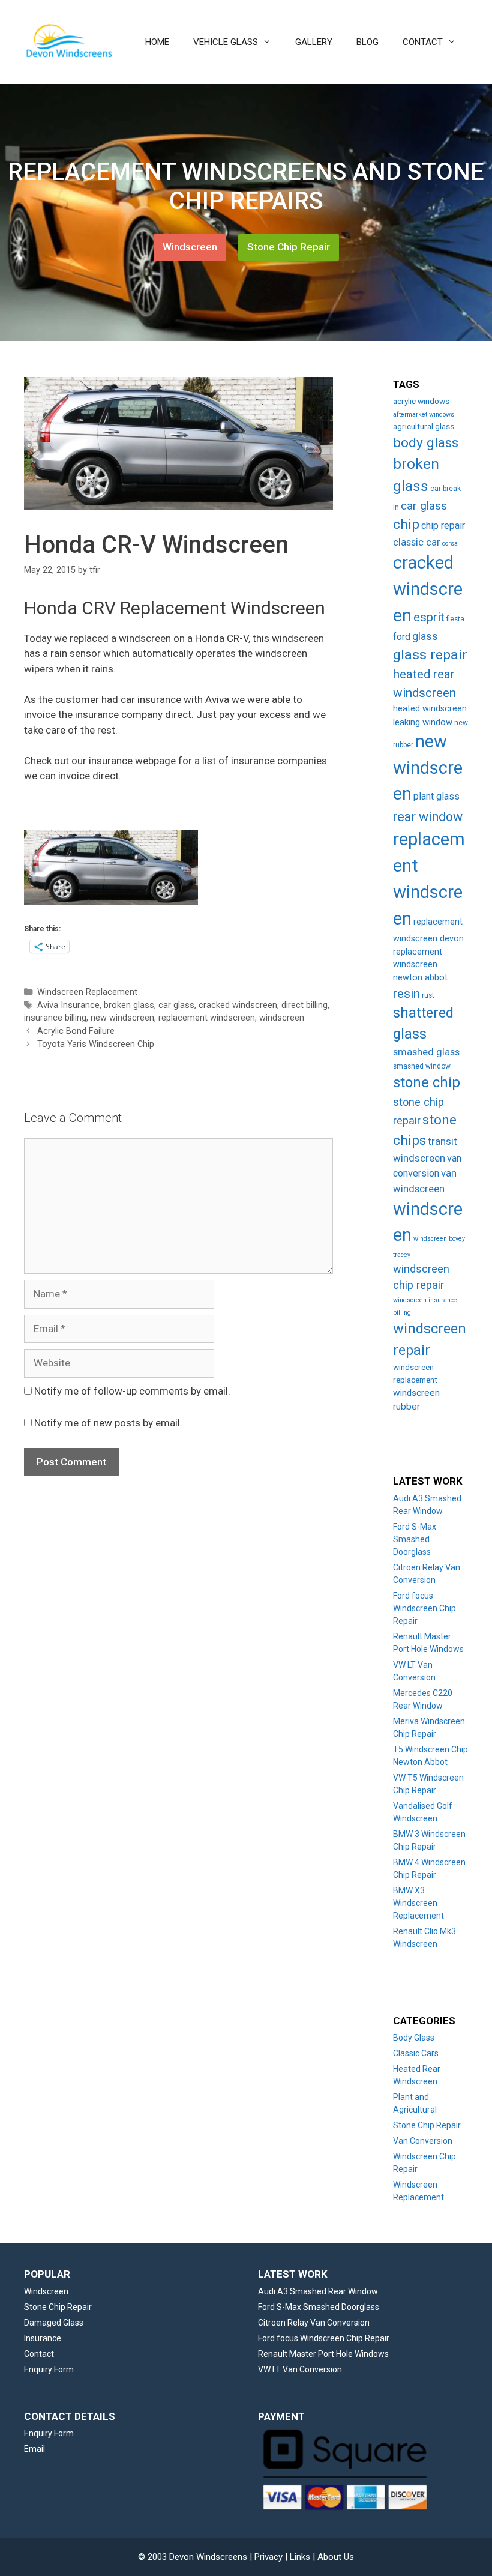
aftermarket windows (424, 415)
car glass (176, 1005)
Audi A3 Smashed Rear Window (318, 2291)
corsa (450, 544)
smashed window (422, 1066)
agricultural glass (424, 426)
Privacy (268, 2557)
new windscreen (122, 1018)
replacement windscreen (207, 1018)
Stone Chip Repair (289, 247)
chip (406, 524)
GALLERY (314, 42)
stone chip (427, 1082)
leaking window (423, 722)
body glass (426, 443)
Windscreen (190, 247)
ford (402, 637)
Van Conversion (423, 2141)
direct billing (304, 1005)
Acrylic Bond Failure (76, 1031)
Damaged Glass (54, 2323)
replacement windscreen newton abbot (420, 965)
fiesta (455, 619)
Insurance (43, 2338)
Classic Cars (416, 2053)
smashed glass (426, 1052)
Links (300, 2557)
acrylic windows (421, 401)
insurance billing (55, 1018)
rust (428, 995)
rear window (428, 817)
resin (406, 994)
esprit (429, 617)
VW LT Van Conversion (300, 2369)
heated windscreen (430, 709)
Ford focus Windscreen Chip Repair (424, 1608)
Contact (39, 2354)
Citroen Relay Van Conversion (314, 2323)
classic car (417, 542)
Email (34, 2449)
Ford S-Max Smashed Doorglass (415, 1539)
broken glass (129, 1005)
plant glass (436, 796)
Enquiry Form (49, 2369)
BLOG (367, 42)
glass (425, 636)
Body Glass (414, 2038)
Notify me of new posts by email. (108, 1423)
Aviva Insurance (68, 1005)
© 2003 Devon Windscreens (193, 2557)
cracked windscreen (238, 1005)
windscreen (282, 1018)
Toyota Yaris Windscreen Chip (96, 1044)
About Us (336, 2557)
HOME (157, 42)
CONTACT (423, 42)
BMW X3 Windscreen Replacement (418, 1903)
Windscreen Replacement (87, 992)
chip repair (443, 526)
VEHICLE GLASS (226, 42)
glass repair (430, 655)
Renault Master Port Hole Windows (323, 2354)
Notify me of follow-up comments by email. (132, 1391)
